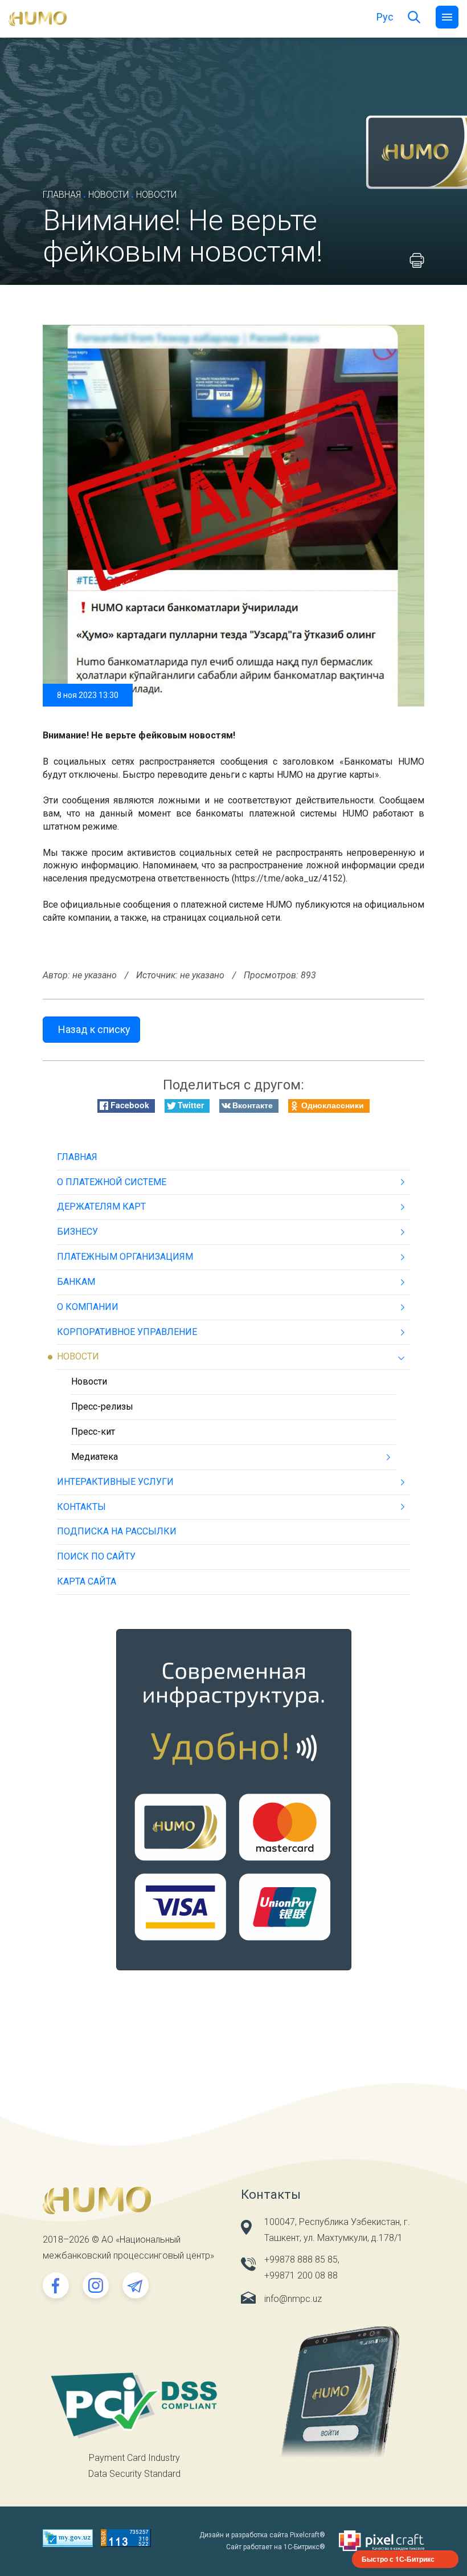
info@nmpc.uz (293, 2299)
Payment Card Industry (134, 2458)
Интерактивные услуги (115, 1482)
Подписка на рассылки (117, 1531)
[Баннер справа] (234, 1808)
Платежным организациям (125, 1257)
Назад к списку (94, 1029)
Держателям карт (101, 1207)
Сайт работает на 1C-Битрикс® (276, 2547)
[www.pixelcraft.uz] (382, 2541)
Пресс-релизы (102, 1407)
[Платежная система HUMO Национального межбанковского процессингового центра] (38, 18)
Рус (385, 17)
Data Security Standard (134, 2474)
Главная (62, 195)
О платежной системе (112, 1182)
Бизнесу (77, 1232)
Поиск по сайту (96, 1556)
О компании (88, 1307)
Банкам (76, 1282)
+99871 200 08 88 (301, 2275)
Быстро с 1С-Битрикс (398, 2559)
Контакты (81, 1507)
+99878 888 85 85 (301, 2259)
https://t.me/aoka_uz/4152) (290, 878)
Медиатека (95, 1457)
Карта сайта (87, 1581)
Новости (108, 195)
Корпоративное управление (127, 1332)
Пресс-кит (93, 1432)
